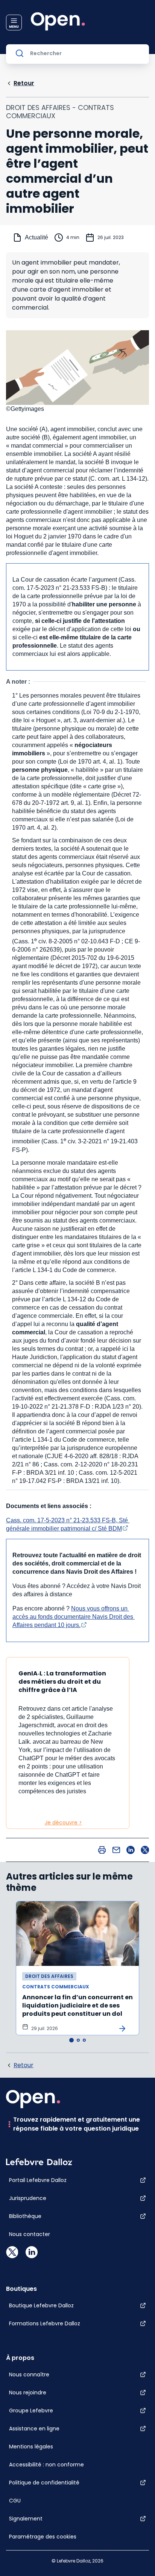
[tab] (71, 2040)
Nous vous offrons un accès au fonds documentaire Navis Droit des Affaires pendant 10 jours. (74, 1617)
